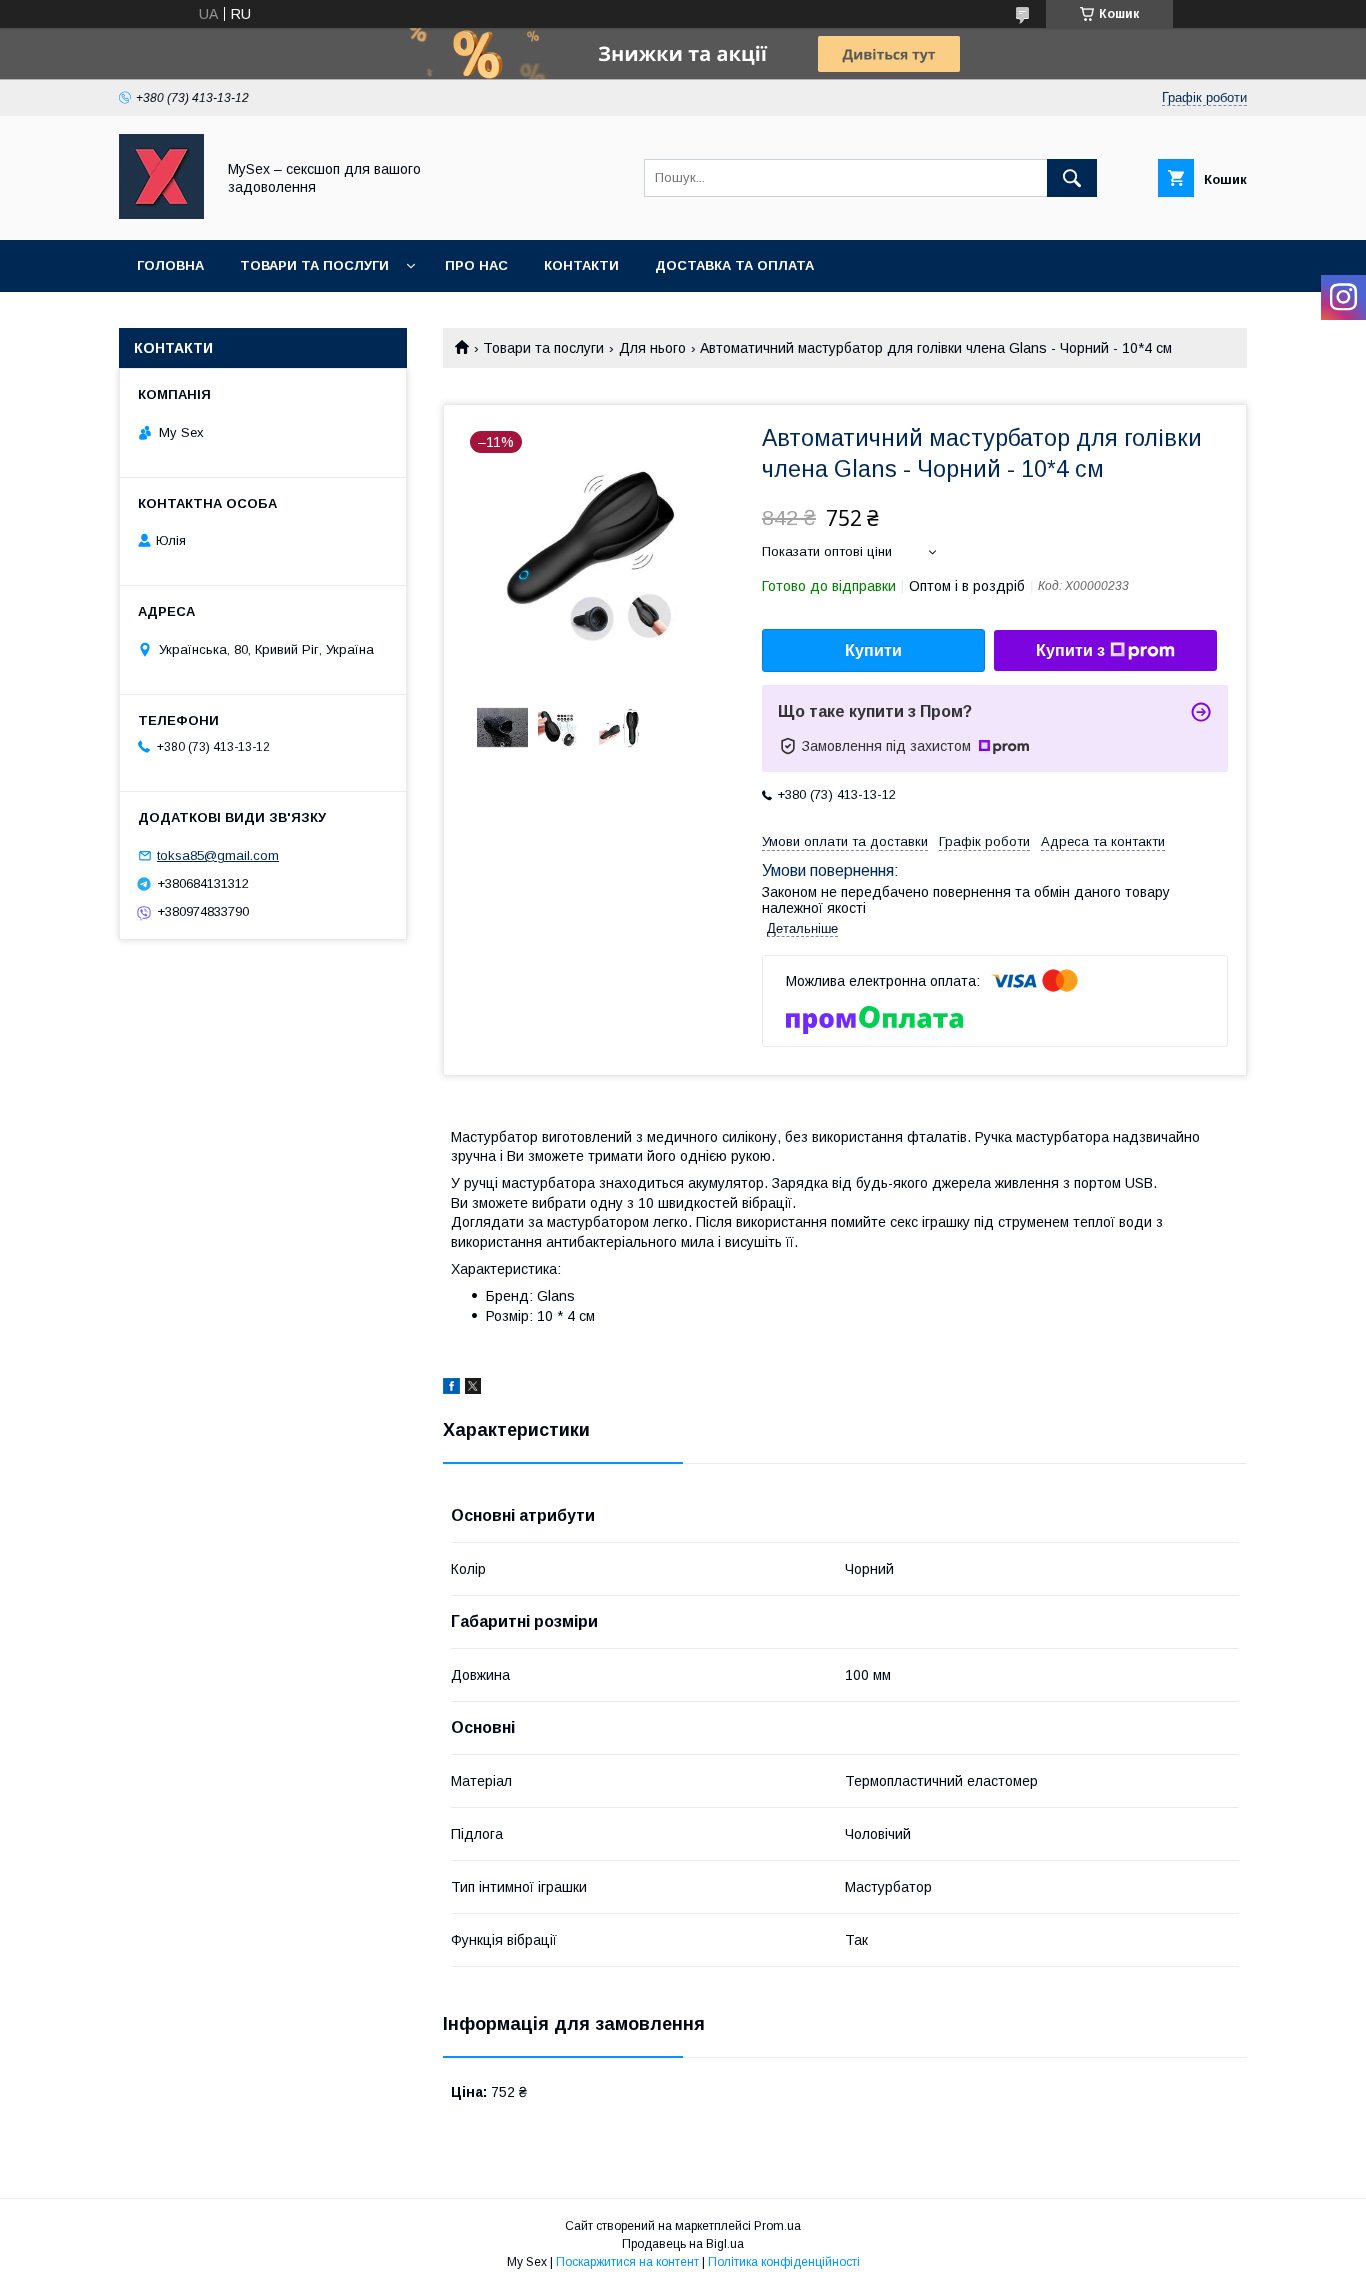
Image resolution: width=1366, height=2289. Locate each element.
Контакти (581, 265)
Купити (873, 650)
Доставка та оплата (734, 265)
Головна (170, 265)
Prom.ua (777, 2226)
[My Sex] (161, 214)
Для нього (652, 348)
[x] (473, 1389)
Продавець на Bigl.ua (683, 2244)
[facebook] (451, 1389)
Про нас (476, 265)
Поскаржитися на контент (627, 2262)
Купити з (1070, 650)
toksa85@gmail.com (218, 855)
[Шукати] (1072, 178)
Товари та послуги (314, 265)
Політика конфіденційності (784, 2262)
